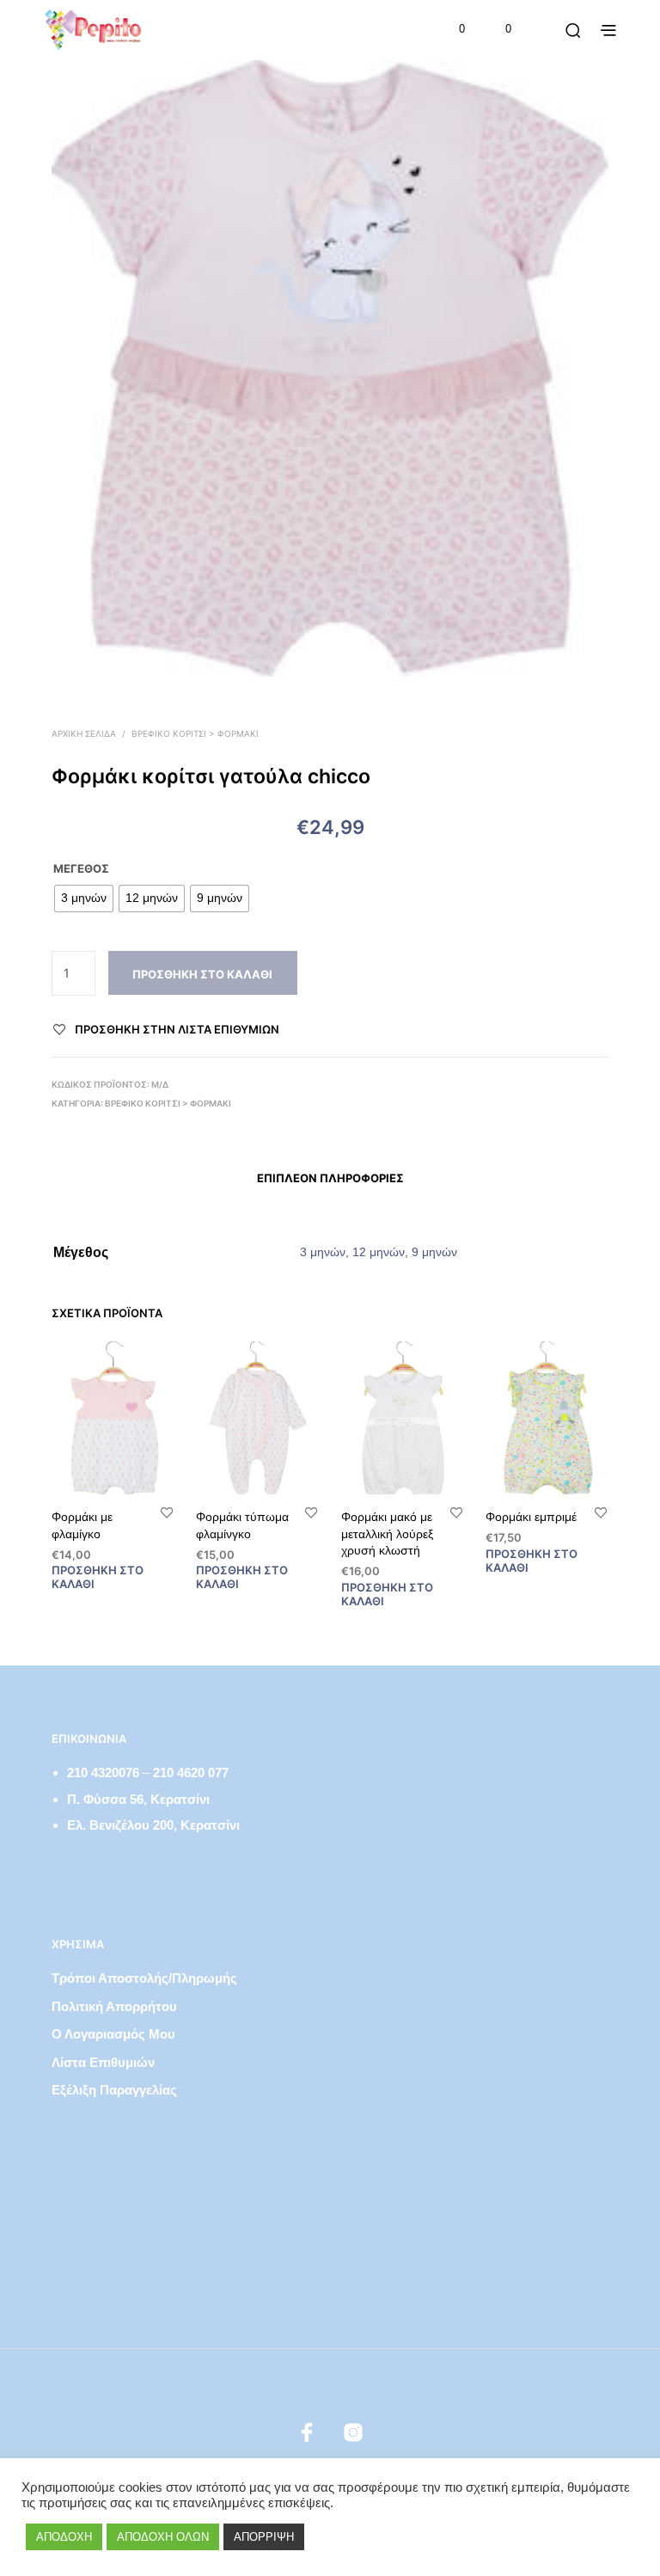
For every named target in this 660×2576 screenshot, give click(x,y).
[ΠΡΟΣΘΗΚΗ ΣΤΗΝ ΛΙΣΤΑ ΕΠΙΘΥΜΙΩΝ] (167, 1512)
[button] (450, 29)
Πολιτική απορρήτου (114, 2006)
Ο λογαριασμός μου (113, 2034)
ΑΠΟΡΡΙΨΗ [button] (264, 2537)
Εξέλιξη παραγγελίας (114, 2090)
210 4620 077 (191, 1773)
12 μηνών (379, 1252)
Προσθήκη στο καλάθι (202, 974)
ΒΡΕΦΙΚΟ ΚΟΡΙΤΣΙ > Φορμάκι (195, 733)
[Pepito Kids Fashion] (353, 2432)
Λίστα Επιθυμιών (103, 2062)
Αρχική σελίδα (84, 733)
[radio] (84, 899)
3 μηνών (323, 1252)
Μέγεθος (81, 868)
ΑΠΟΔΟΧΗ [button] (64, 2537)
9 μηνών (434, 1252)
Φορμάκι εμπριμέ (531, 1517)
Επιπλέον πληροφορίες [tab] (330, 1178)
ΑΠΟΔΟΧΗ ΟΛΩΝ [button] (163, 2537)
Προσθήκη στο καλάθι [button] (98, 1577)
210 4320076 (103, 1773)
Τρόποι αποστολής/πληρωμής (144, 1978)
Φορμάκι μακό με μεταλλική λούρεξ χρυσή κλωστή (387, 1533)
